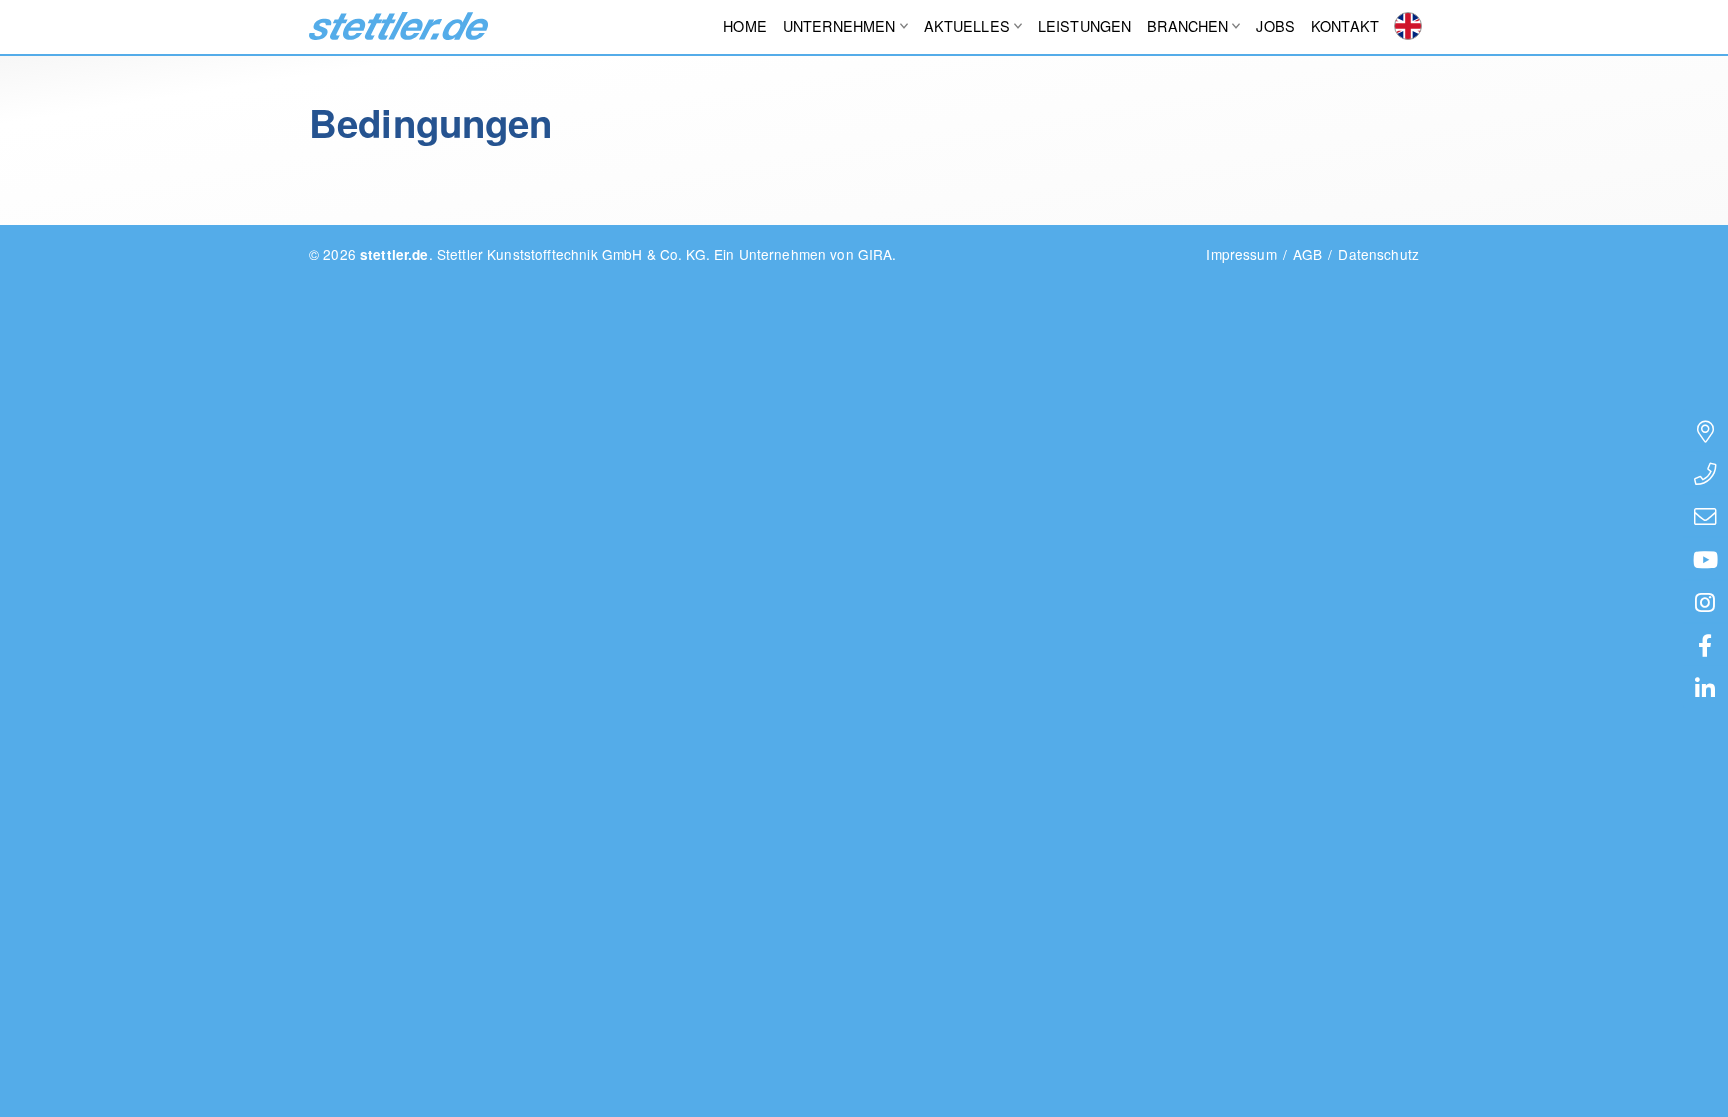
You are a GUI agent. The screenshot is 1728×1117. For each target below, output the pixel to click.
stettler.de (398, 26)
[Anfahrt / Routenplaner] (1705, 430)
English (1408, 26)
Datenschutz (1378, 254)
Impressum (1241, 254)
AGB (1307, 254)
